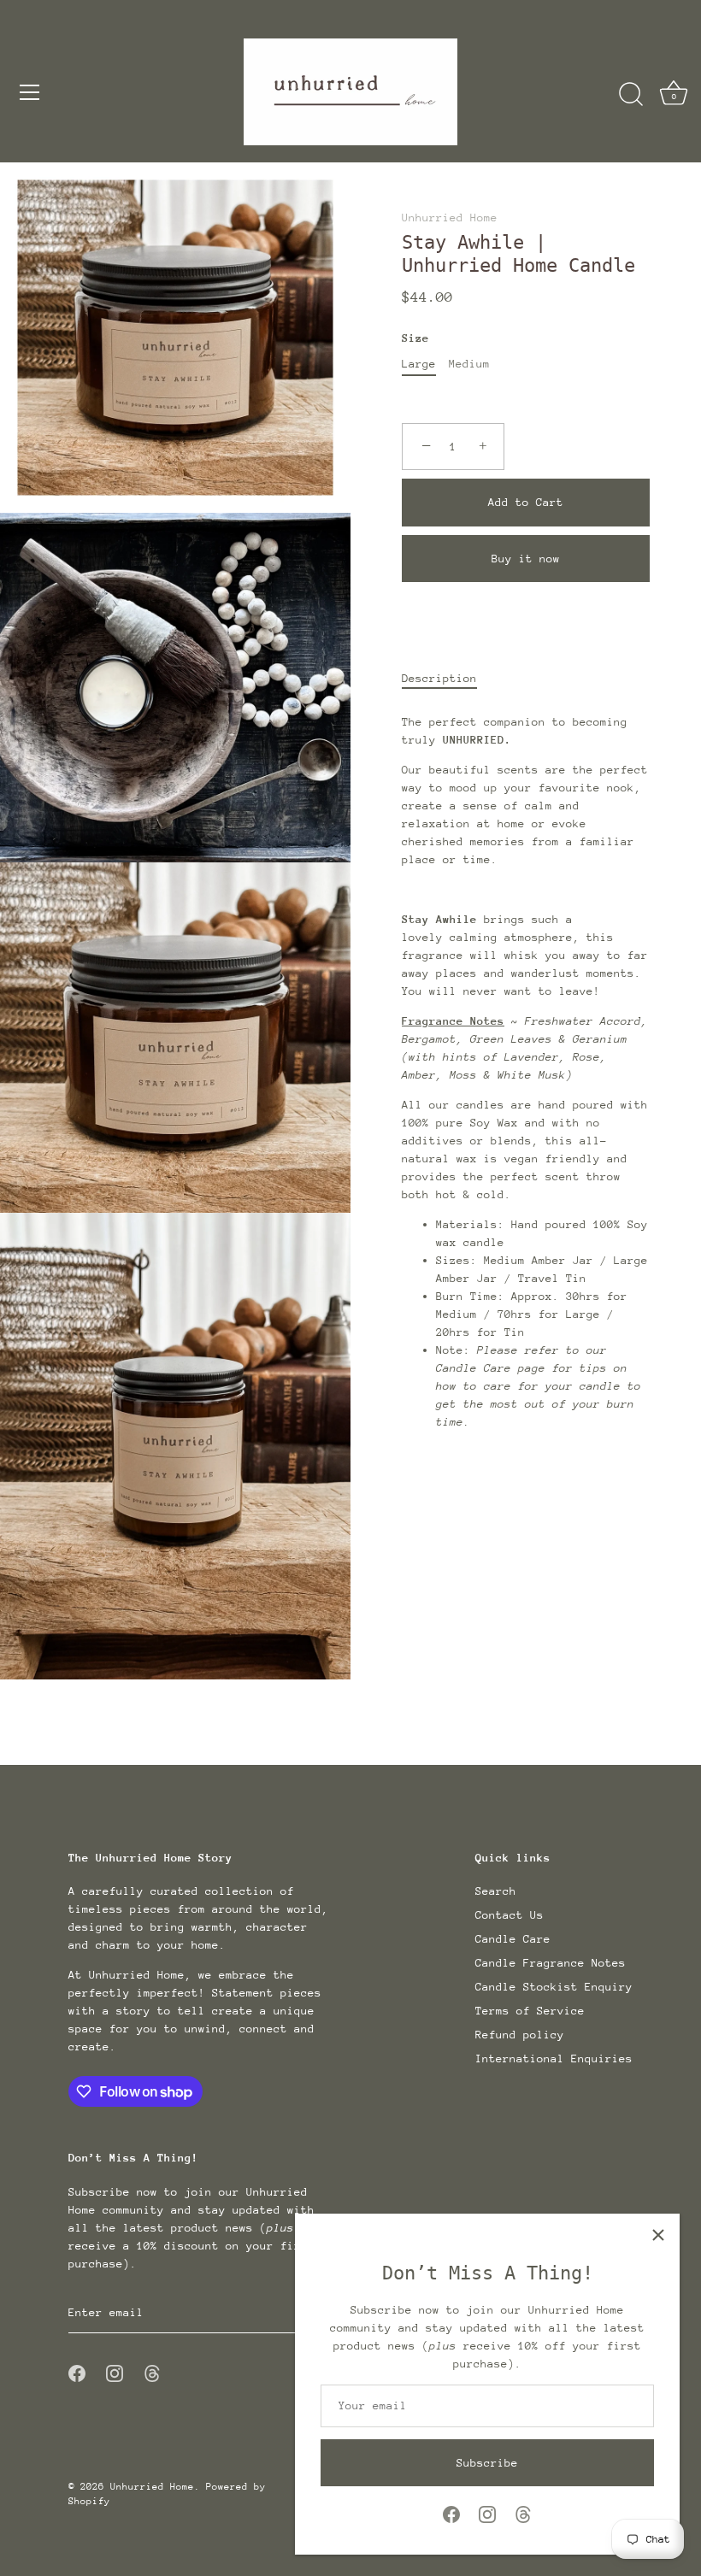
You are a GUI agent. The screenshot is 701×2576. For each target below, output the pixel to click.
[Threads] (523, 2513)
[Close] (658, 2235)
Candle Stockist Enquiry (554, 1987)
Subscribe (487, 2463)
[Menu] (30, 92)
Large (419, 364)
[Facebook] (451, 2513)
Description (439, 678)
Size (415, 338)
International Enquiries (554, 2058)
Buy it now (526, 559)
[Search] (631, 95)
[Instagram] (487, 2513)
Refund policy (520, 2035)
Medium (469, 364)
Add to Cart (526, 502)
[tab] (448, 678)
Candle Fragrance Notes (551, 1963)
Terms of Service (530, 2011)
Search (496, 1891)
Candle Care (513, 1939)
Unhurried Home (450, 218)
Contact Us (510, 1915)
